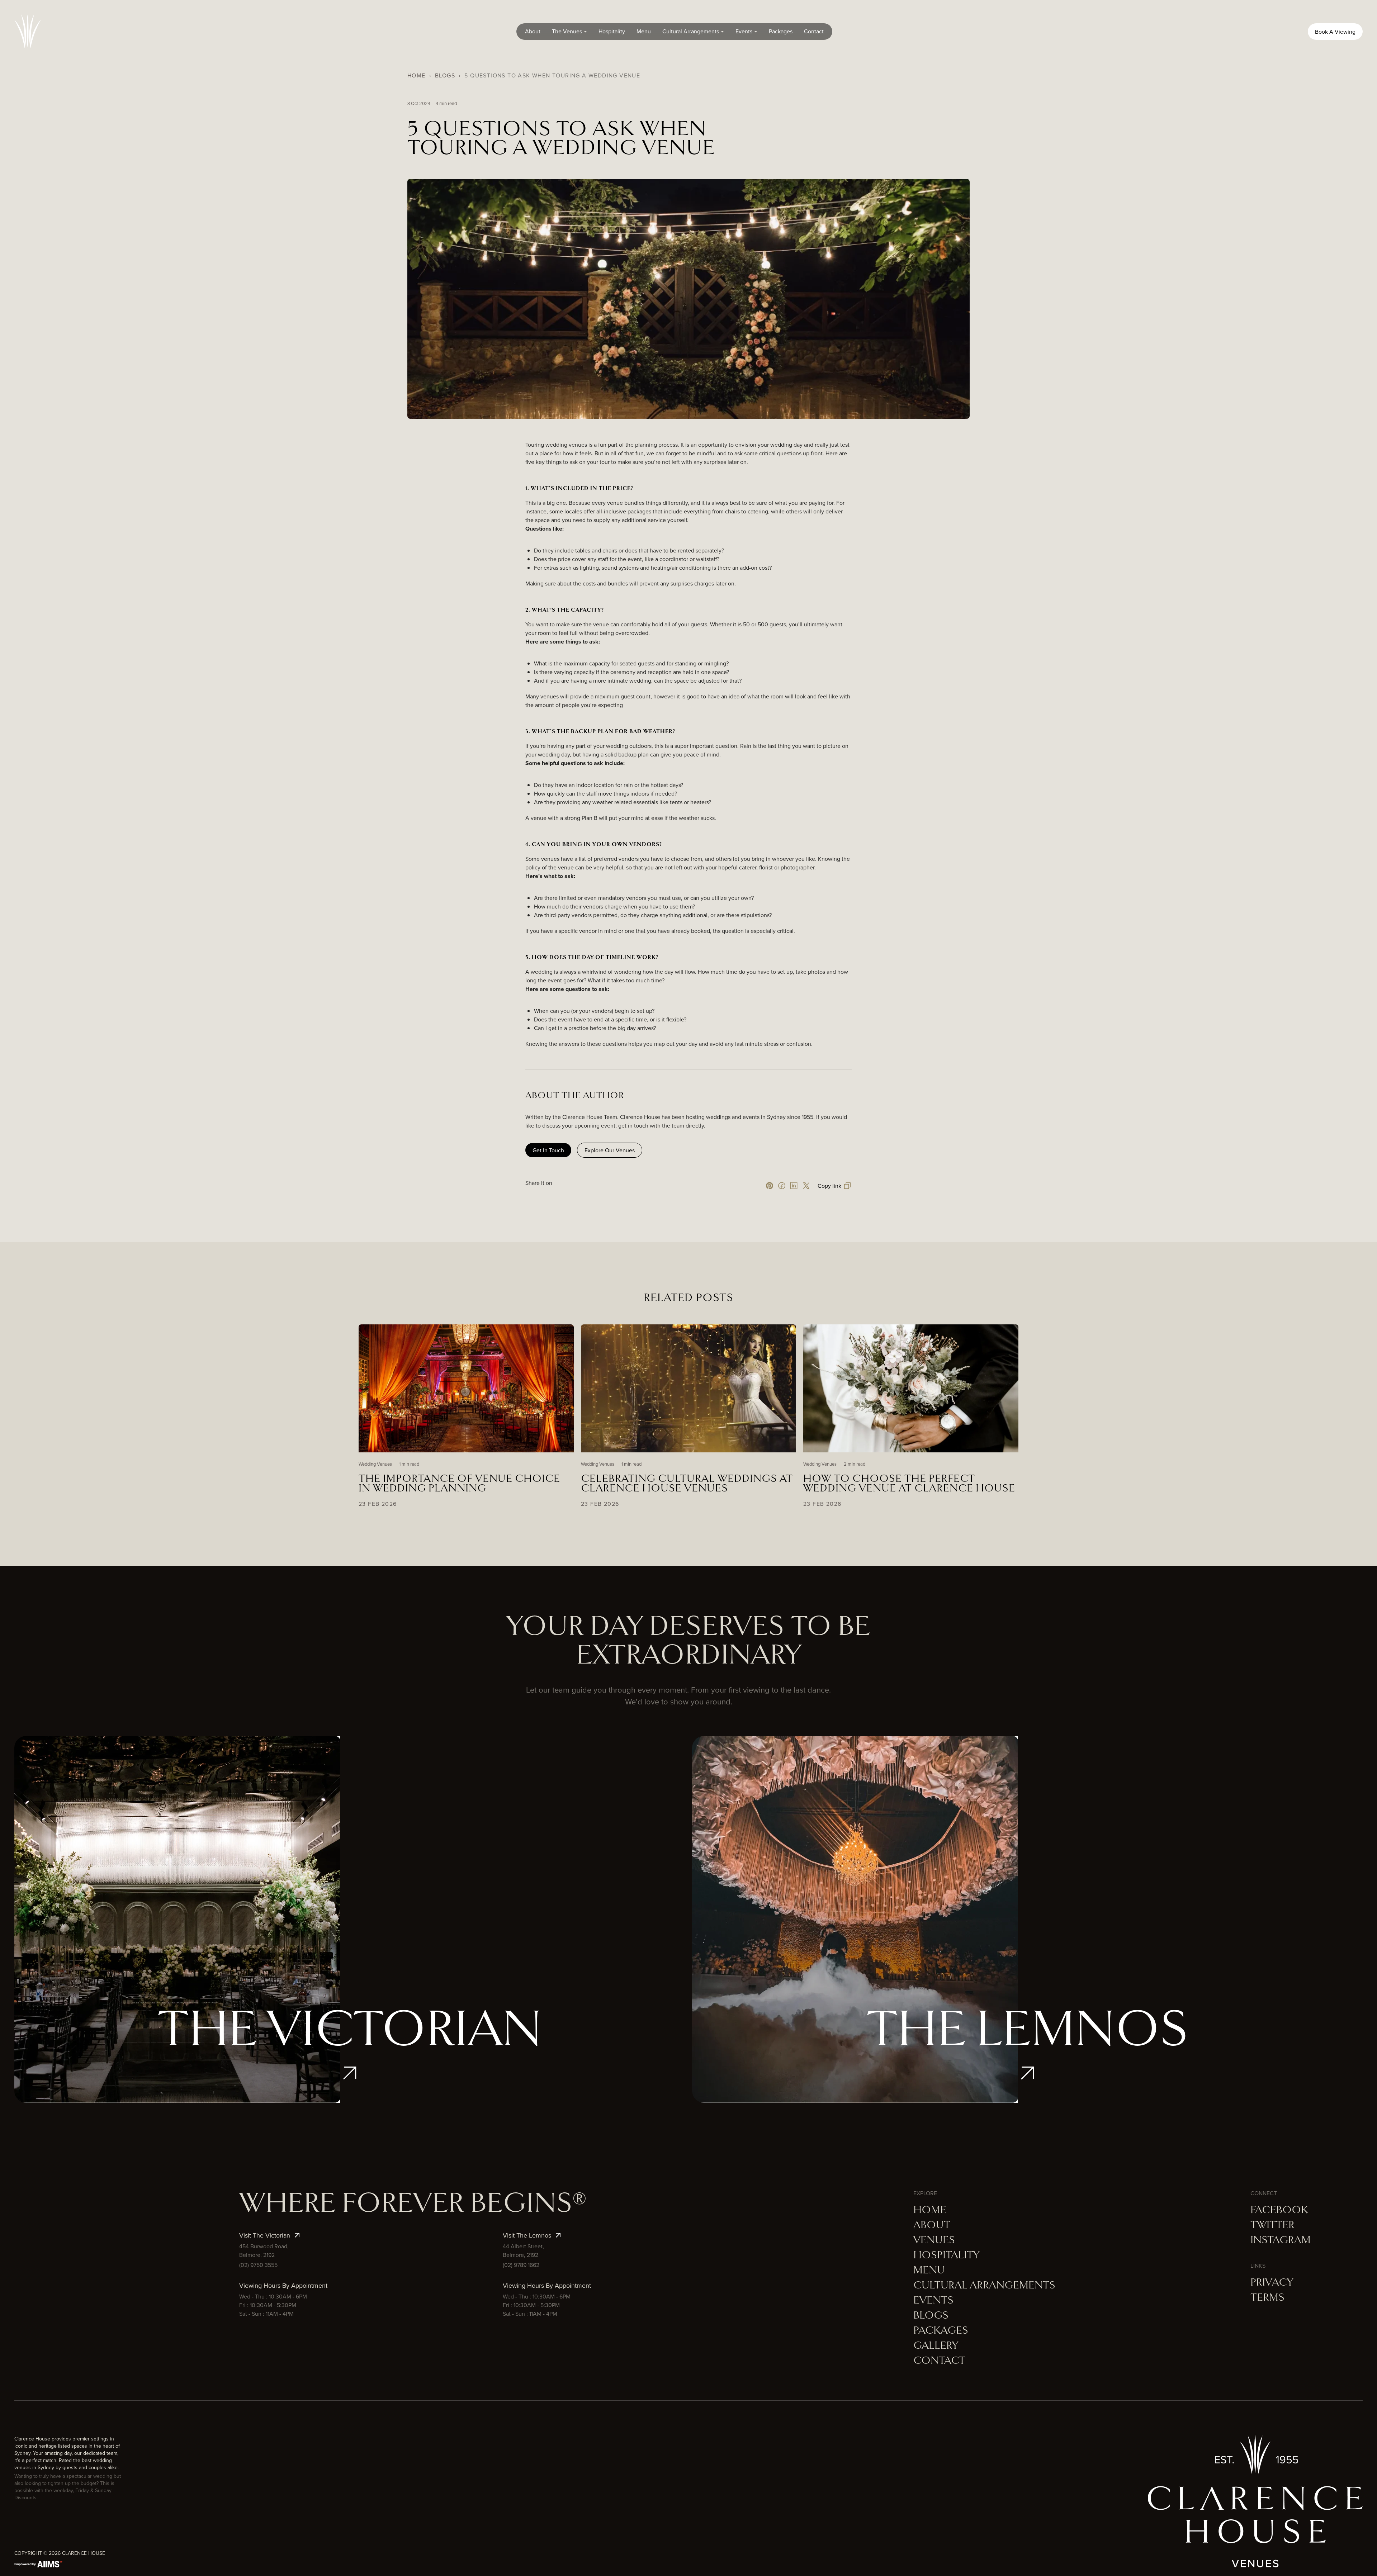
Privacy (1272, 2282)
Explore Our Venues (610, 1150)
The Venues (567, 31)
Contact (814, 31)
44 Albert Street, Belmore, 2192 (1027, 1994)
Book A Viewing (1335, 32)
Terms (1267, 2297)
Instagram (1281, 2240)
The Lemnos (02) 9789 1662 (1027, 1929)
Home (417, 75)
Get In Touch (548, 1150)
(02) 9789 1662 (521, 2265)
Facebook (1279, 2210)
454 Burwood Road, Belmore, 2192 (350, 1994)
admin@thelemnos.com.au (1028, 2009)
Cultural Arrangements (691, 31)
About (533, 31)
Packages (781, 31)
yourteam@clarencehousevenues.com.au (350, 2009)
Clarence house (84, 2553)
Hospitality (612, 31)
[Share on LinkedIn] (794, 1186)
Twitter (1272, 2225)
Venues (934, 2240)
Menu (644, 31)
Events (744, 31)
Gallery (936, 2345)
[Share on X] (806, 1186)
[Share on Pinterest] (770, 1186)
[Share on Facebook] (782, 1186)
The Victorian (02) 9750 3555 (350, 1929)
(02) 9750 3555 (258, 2265)
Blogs (445, 75)
